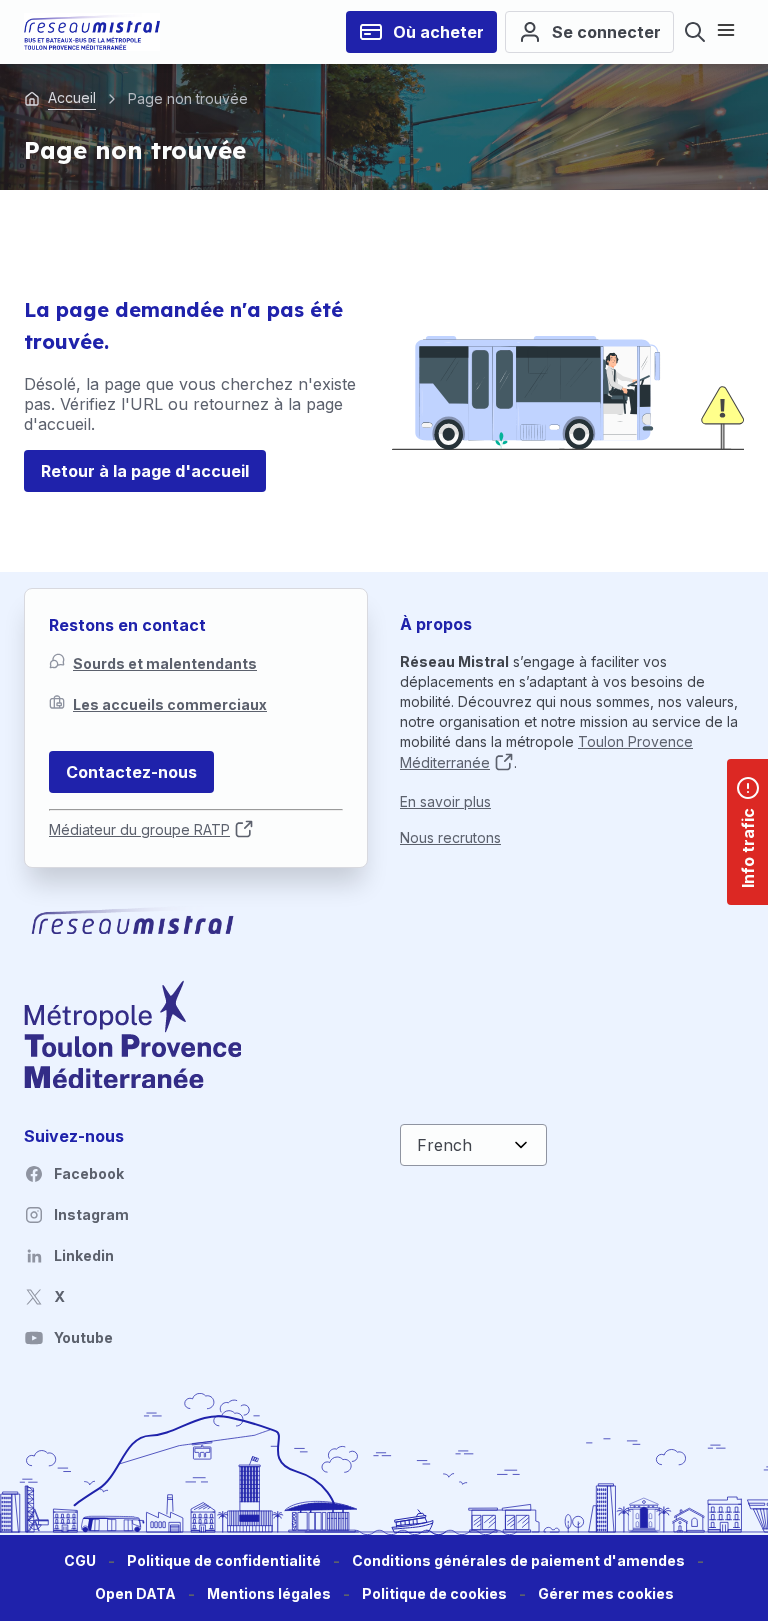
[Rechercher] (695, 32)
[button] (606, 1594)
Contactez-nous (131, 772)
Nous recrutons (450, 837)
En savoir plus (445, 801)
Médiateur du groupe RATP (139, 829)
